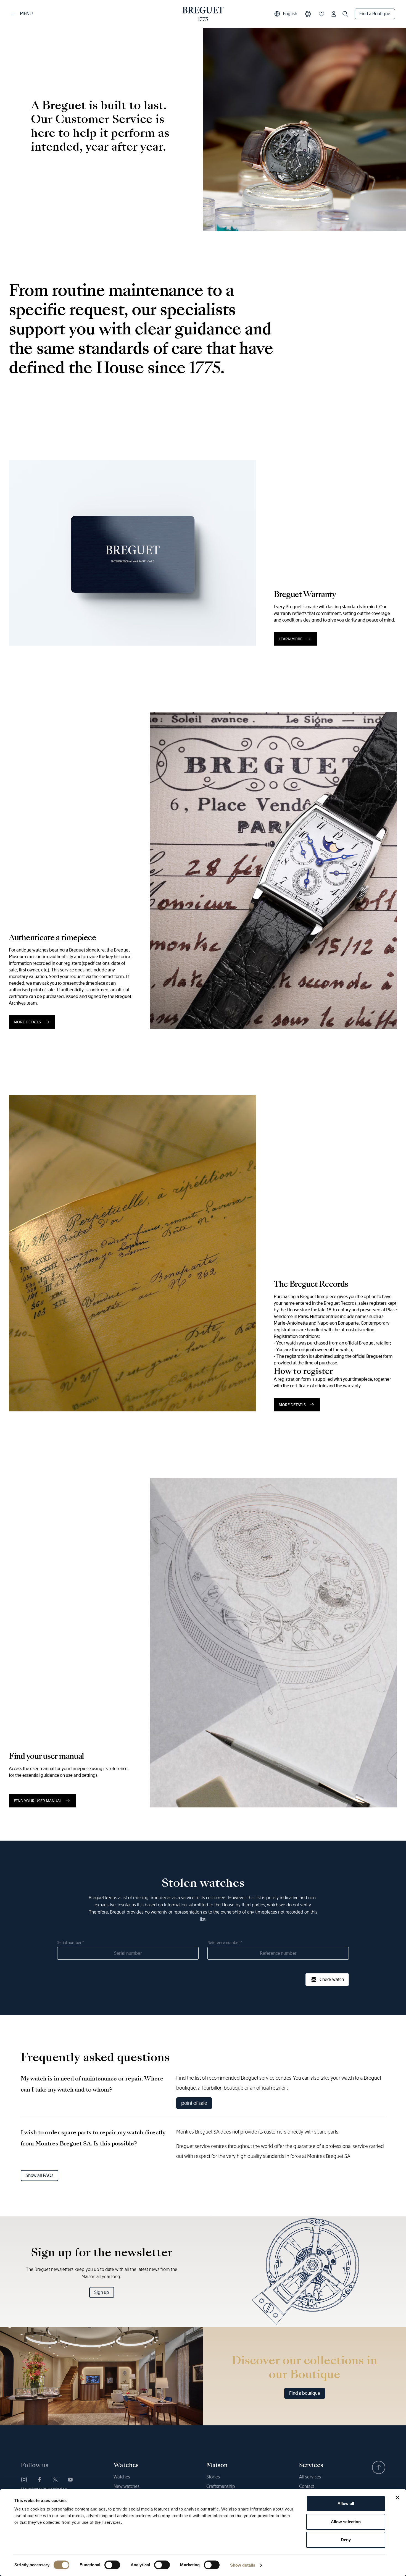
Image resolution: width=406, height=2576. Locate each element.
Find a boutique (305, 2393)
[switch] (112, 2565)
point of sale (194, 2103)
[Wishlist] (321, 14)
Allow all (346, 2503)
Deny (346, 2540)
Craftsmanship (221, 2486)
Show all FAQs (39, 2175)
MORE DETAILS (27, 1022)
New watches (126, 2486)
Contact (307, 2486)
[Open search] (345, 14)
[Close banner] (397, 2498)
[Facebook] (39, 2480)
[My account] (334, 14)
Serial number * (71, 1943)
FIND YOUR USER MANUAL (38, 1801)
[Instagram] (24, 2480)
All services (310, 2477)
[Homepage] (203, 14)
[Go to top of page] (379, 2467)
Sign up (102, 2292)
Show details (243, 2565)
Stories (213, 2477)
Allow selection (346, 2522)
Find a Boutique (375, 14)
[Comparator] (308, 14)
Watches (122, 2477)
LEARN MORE (291, 639)
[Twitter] (55, 2480)
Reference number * (225, 1943)
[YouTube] (70, 2480)
